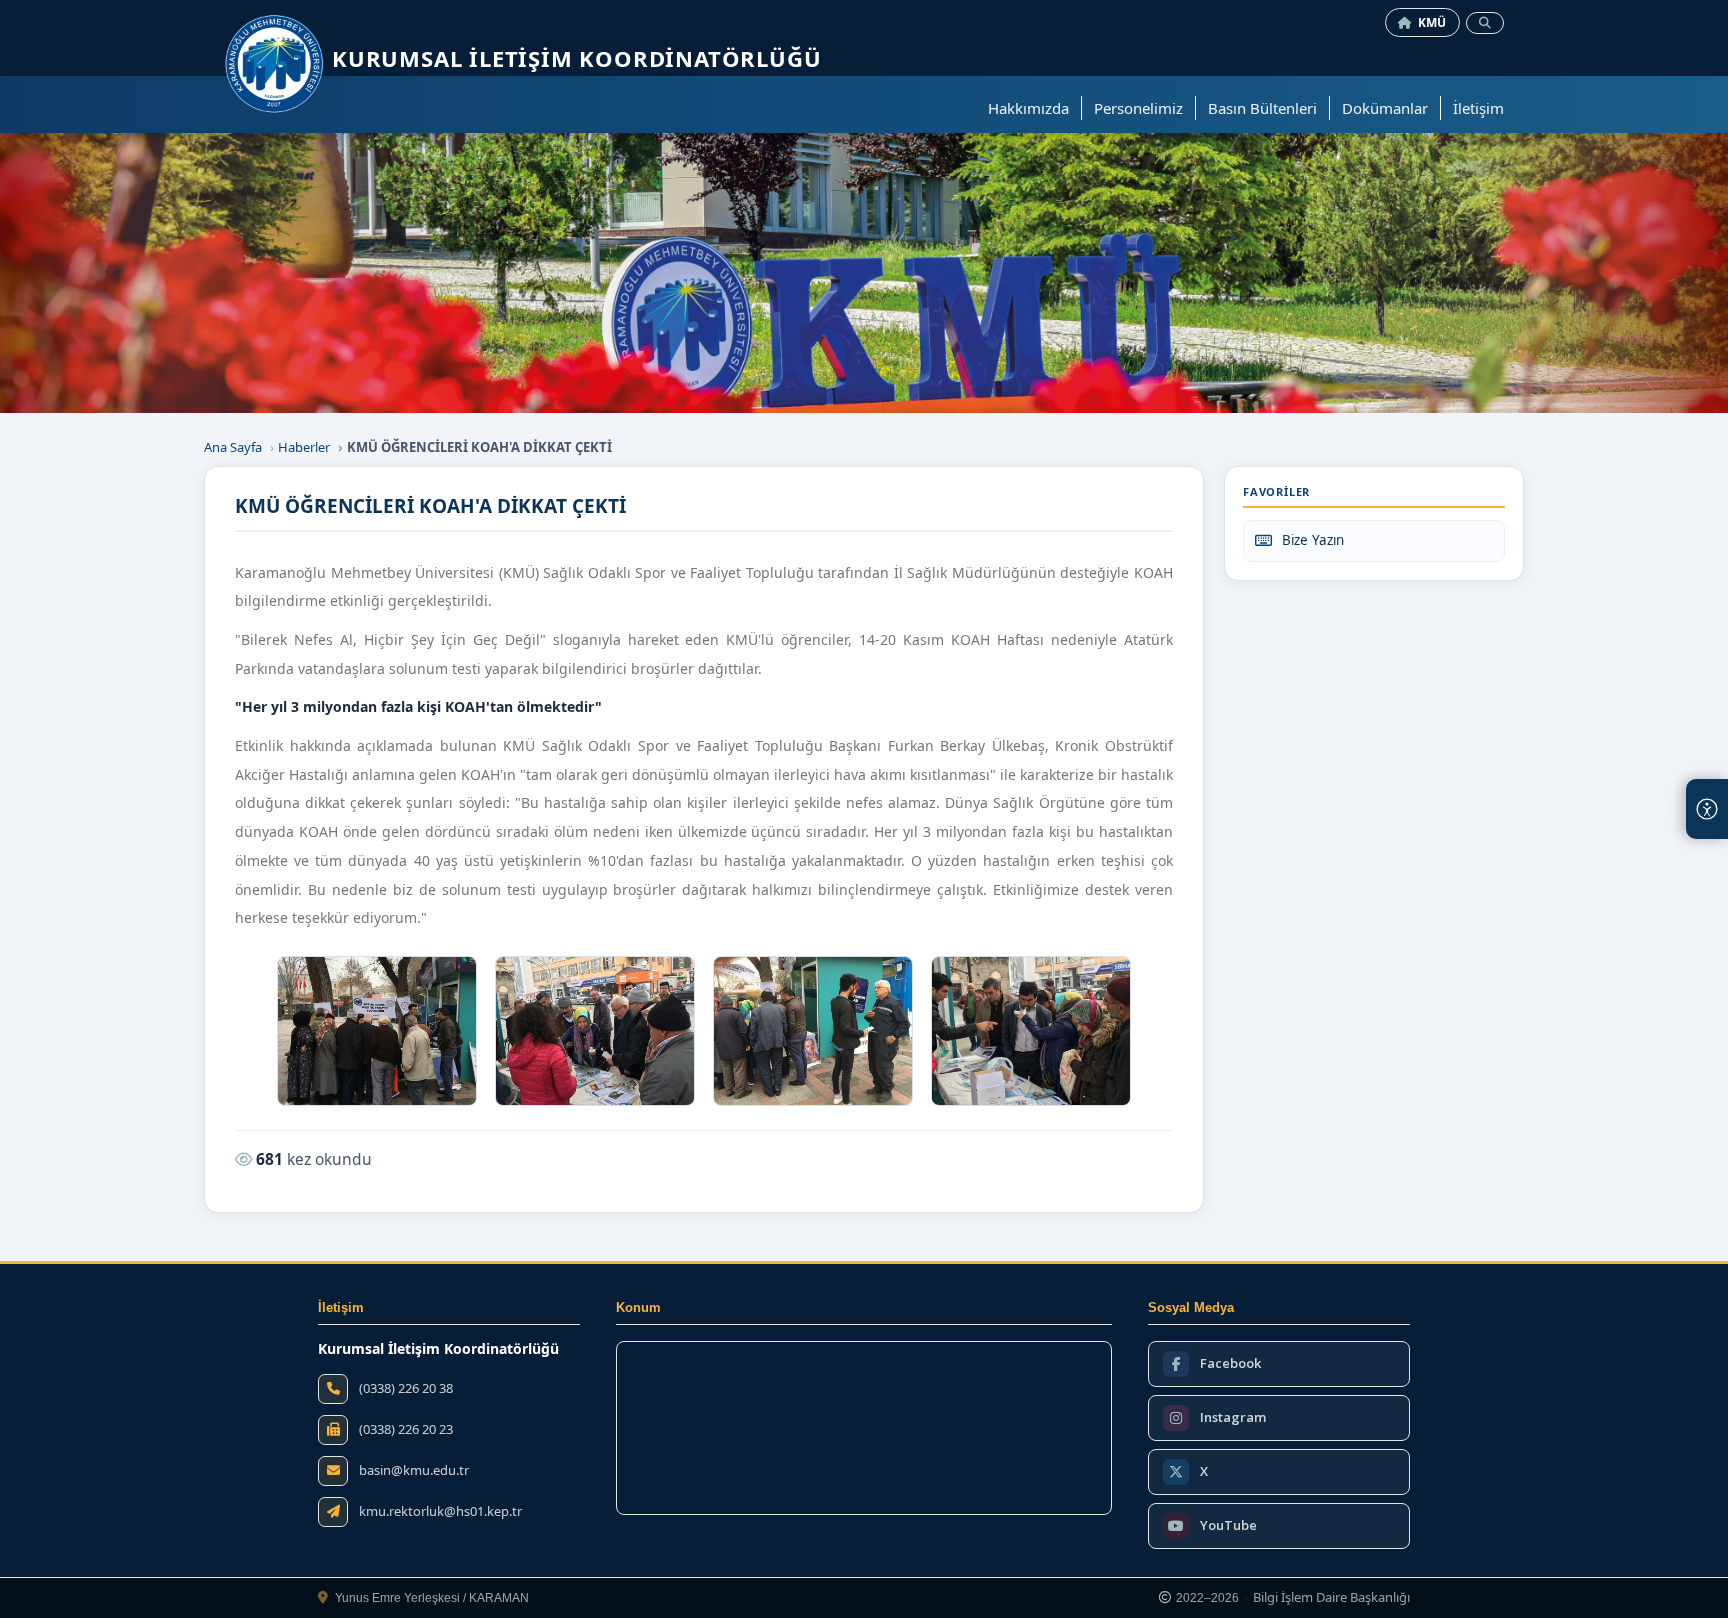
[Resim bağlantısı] (377, 1031)
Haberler (304, 447)
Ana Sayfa (233, 447)
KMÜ (1432, 22)
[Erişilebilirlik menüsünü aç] (1707, 809)
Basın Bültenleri (1262, 108)
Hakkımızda (1028, 108)
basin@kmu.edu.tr (414, 1470)
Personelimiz (1138, 108)
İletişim (1478, 108)
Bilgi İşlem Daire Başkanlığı (1331, 1598)
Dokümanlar (1385, 108)
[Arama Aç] (1485, 23)
